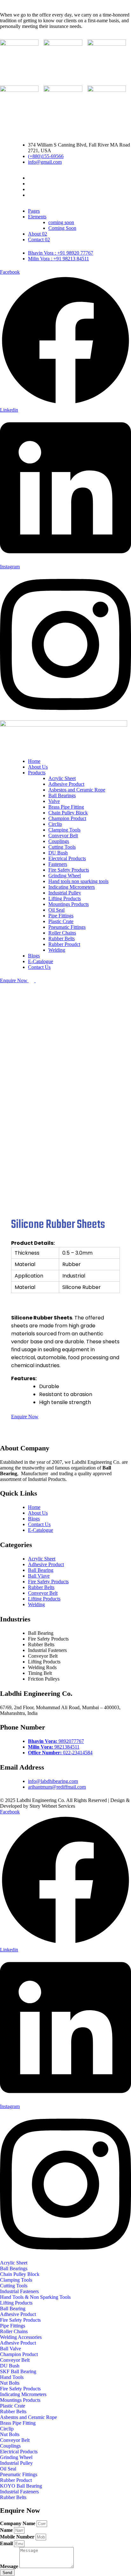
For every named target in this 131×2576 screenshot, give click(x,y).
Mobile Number (18, 2537)
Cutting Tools (62, 847)
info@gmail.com (45, 162)
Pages (34, 211)
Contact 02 (39, 240)
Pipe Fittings (61, 916)
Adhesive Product (66, 784)
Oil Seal (56, 910)
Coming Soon (62, 228)
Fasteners (58, 864)
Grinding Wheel (65, 876)
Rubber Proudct (64, 944)
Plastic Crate (61, 921)
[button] (14, 2263)
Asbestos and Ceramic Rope (77, 790)
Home (34, 761)
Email (7, 2543)
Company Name (18, 2523)
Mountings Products (69, 904)
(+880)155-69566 (46, 156)
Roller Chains (62, 933)
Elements (37, 217)
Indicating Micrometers (72, 887)
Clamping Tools (64, 830)
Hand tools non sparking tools (78, 881)
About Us (38, 767)
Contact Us (39, 967)
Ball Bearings (62, 795)
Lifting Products (65, 898)
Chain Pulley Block (68, 813)
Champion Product (67, 818)
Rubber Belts (62, 939)
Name (7, 2530)
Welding (57, 950)
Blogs (34, 956)
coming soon (61, 222)
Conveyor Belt (63, 836)
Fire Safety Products (69, 870)
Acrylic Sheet (62, 778)
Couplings (59, 841)
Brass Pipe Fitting (66, 807)
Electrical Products (67, 858)
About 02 (38, 234)
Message (10, 2566)
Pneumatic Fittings (67, 927)
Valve (54, 801)
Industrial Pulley (65, 893)
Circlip (55, 824)
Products (37, 773)
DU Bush (58, 853)
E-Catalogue (41, 961)
